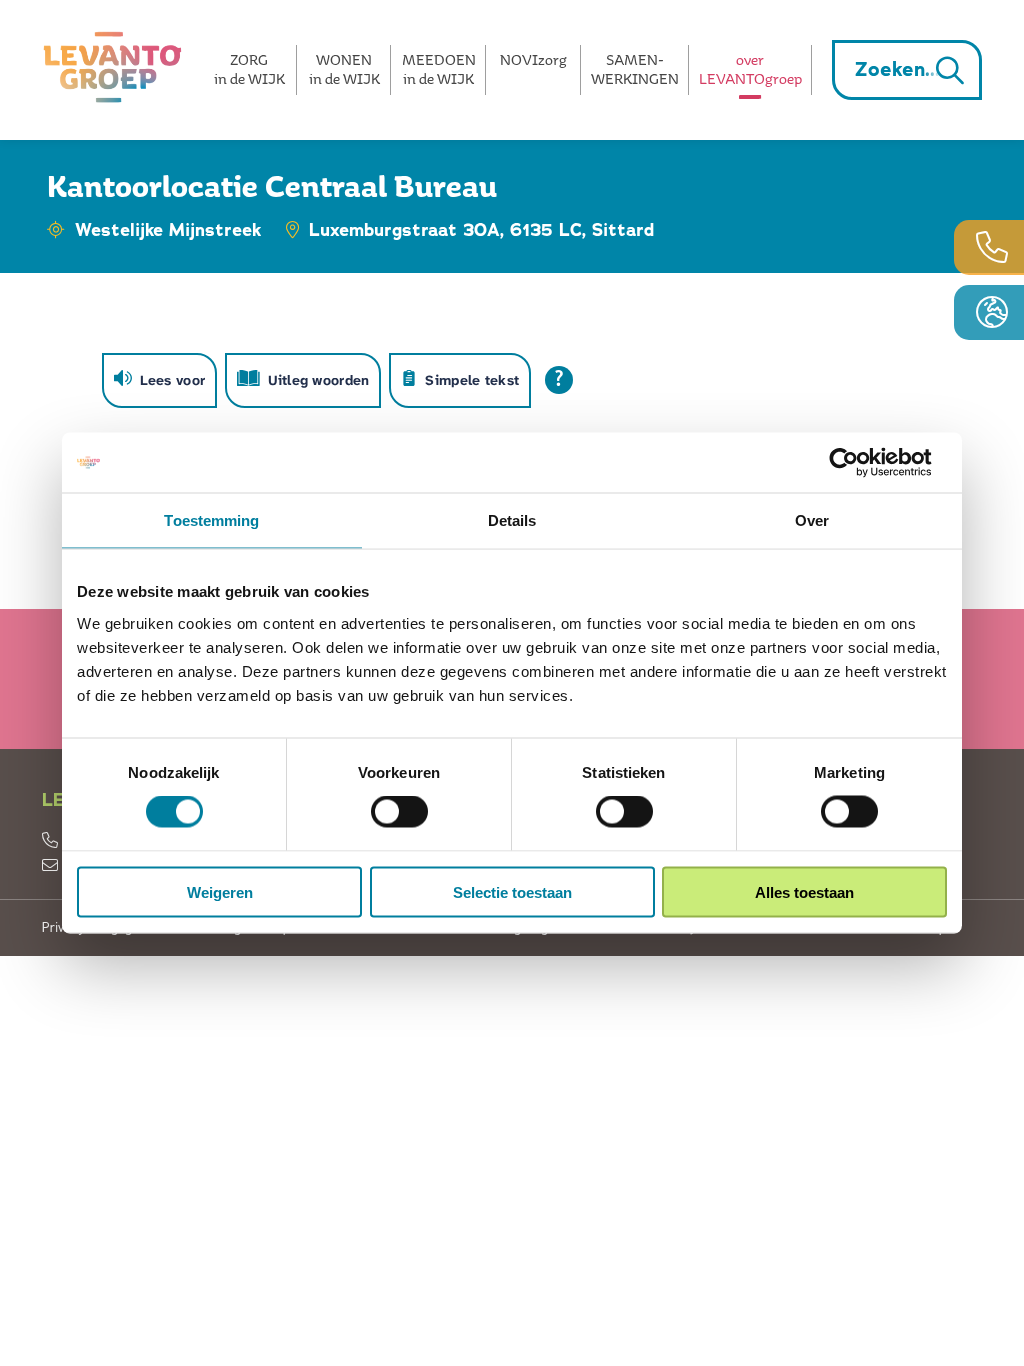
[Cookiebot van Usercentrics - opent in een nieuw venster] (859, 463)
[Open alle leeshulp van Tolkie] (559, 380)
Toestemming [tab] (211, 520)
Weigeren (220, 891)
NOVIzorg (533, 59)
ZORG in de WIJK (249, 69)
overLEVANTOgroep (750, 69)
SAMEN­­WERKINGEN (635, 69)
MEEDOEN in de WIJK (439, 69)
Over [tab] (812, 520)
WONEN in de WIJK (344, 69)
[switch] (399, 812)
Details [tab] (512, 520)
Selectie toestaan (512, 891)
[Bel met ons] (989, 247)
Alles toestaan (804, 891)
